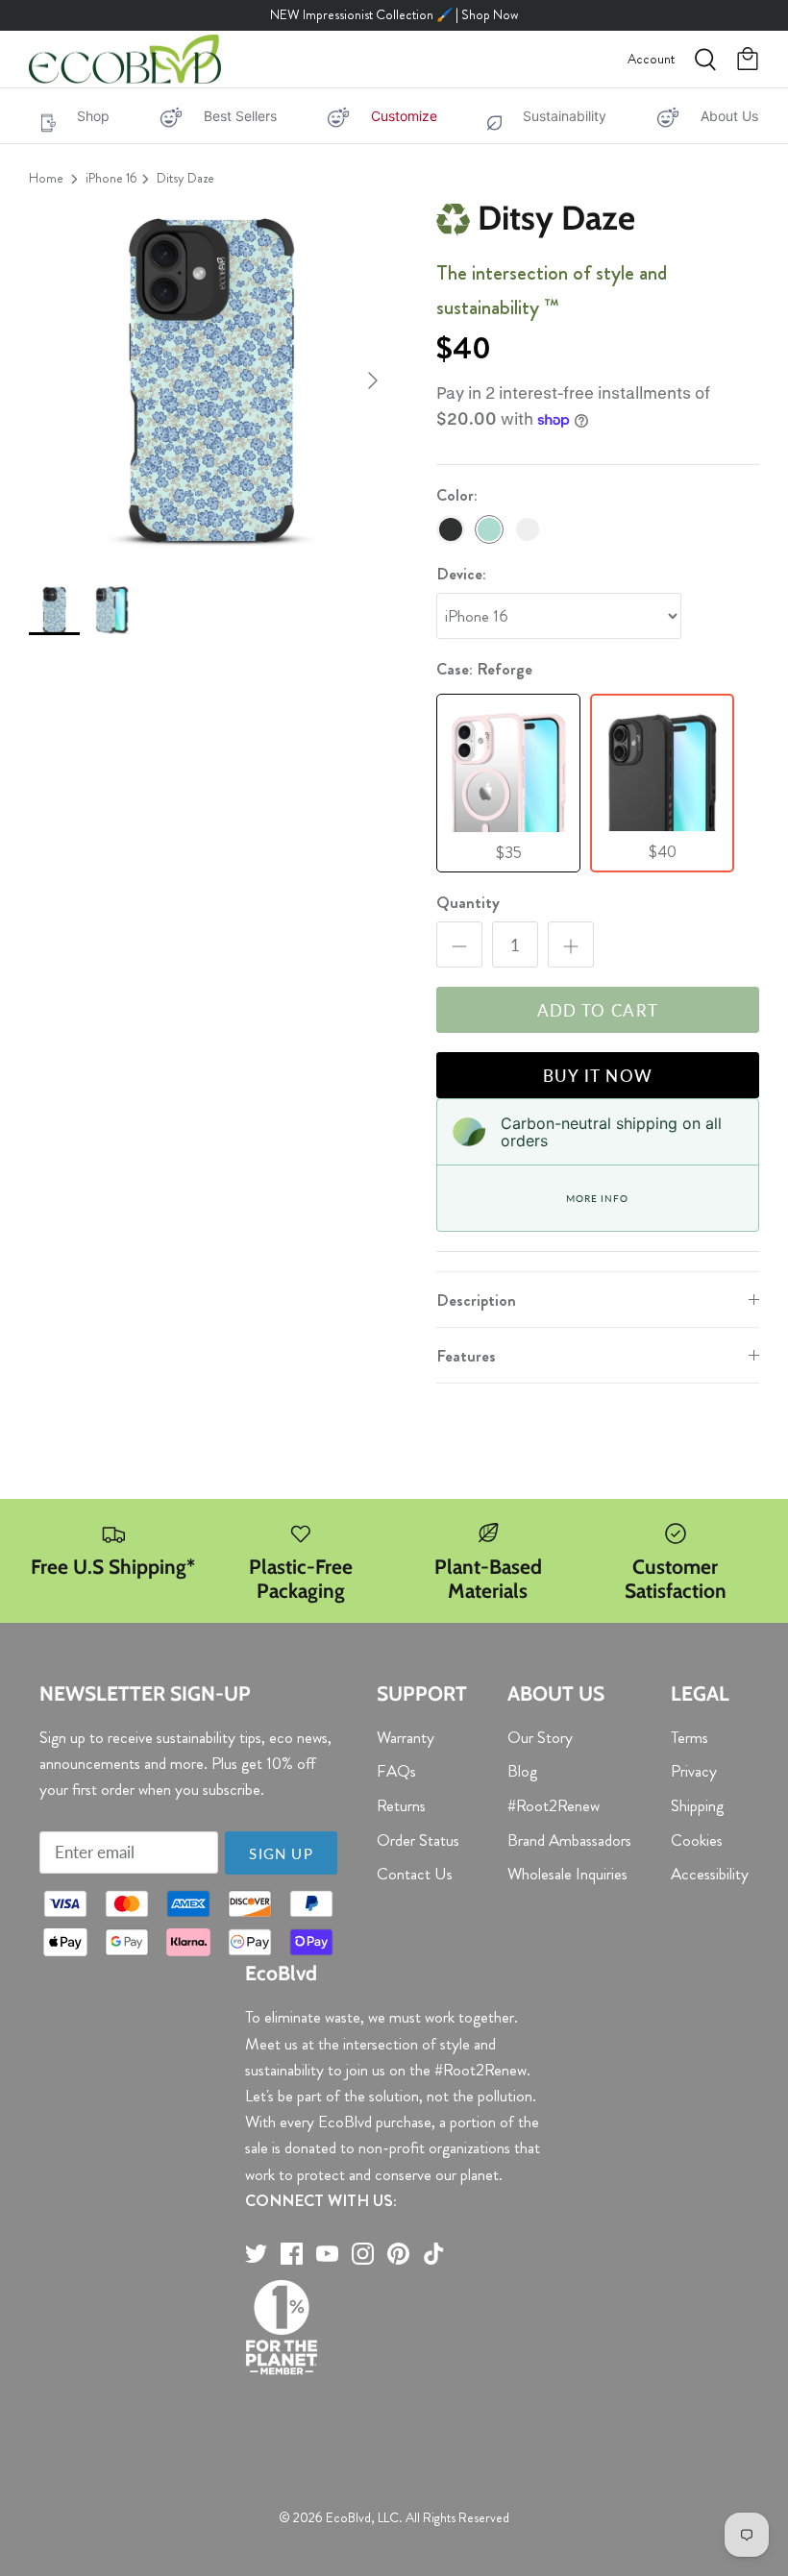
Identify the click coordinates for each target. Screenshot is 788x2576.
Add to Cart (598, 1010)
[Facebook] (292, 2254)
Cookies (697, 1840)
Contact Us (415, 1874)
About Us (729, 116)
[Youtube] (327, 2254)
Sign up (281, 1853)
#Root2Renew (554, 1805)
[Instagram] (363, 2254)
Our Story (540, 1737)
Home (46, 178)
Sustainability (565, 116)
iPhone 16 (111, 178)
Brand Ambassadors (569, 1840)
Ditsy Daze (185, 178)
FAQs (396, 1771)
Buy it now (598, 1076)
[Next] (373, 380)
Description (476, 1300)
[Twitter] (256, 2254)
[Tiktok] (434, 2254)
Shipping (697, 1805)
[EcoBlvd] (125, 60)
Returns (401, 1805)
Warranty (406, 1737)
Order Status (418, 1840)
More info (597, 1198)
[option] (211, 380)
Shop (93, 116)
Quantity (468, 903)
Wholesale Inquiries (567, 1874)
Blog (522, 1771)
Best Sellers (240, 116)
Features (466, 1356)
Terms (689, 1737)
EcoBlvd (348, 2517)
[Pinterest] (398, 2254)
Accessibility (710, 1874)
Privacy (694, 1771)
